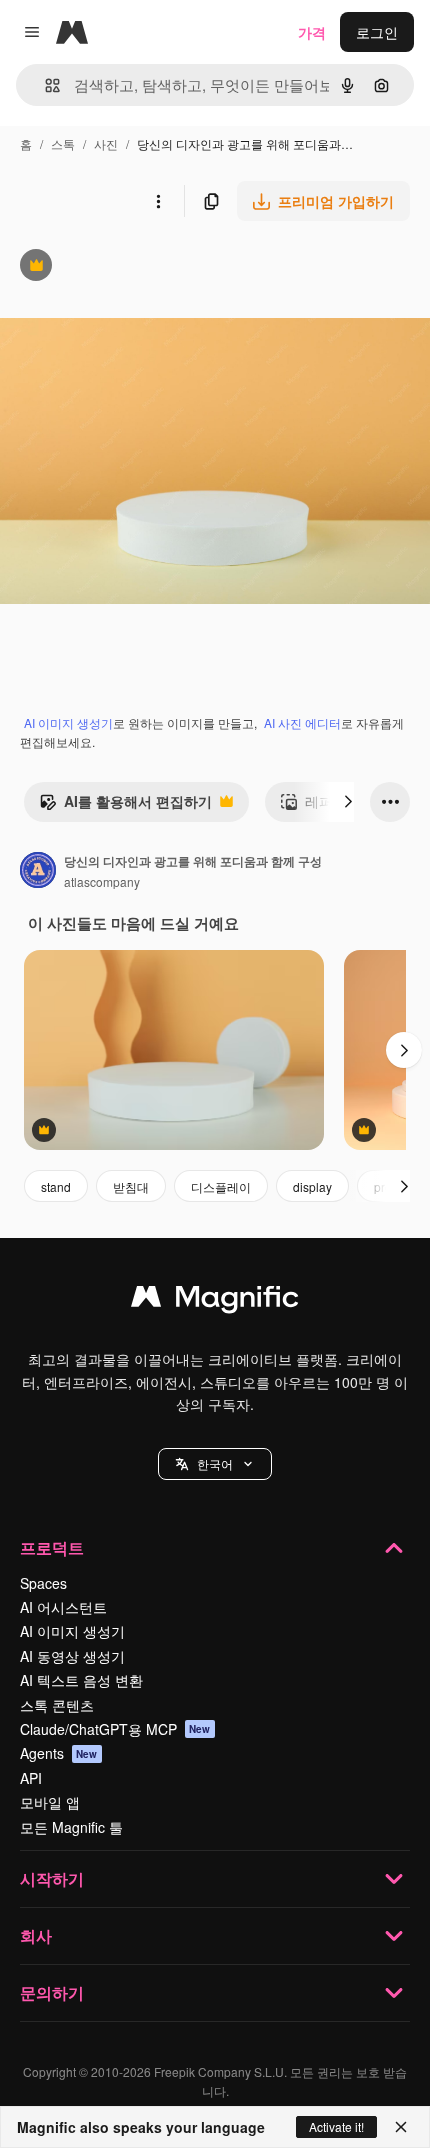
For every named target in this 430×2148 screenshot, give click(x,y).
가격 (312, 32)
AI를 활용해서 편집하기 (125, 806)
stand (56, 1186)
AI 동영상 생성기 (72, 1656)
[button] (215, 1464)
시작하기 (52, 1878)
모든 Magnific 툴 (71, 1827)
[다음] (348, 802)
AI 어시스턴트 (63, 1607)
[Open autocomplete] (44, 85)
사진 (106, 143)
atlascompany (102, 881)
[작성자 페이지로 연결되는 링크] (38, 872)
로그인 (377, 32)
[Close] (401, 2127)
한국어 (215, 1463)
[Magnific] (215, 1301)
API (31, 1778)
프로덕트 (52, 1547)
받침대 (131, 1186)
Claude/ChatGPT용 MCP (115, 1729)
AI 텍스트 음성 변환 (81, 1680)
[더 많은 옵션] (158, 201)
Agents (59, 1753)
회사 (36, 1935)
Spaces (43, 1583)
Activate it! (336, 2126)
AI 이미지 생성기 (68, 722)
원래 (115, 267)
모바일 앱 (50, 1802)
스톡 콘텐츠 (57, 1705)
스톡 (63, 143)
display (312, 1186)
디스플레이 (221, 1186)
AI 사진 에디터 (302, 722)
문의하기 (52, 1992)
